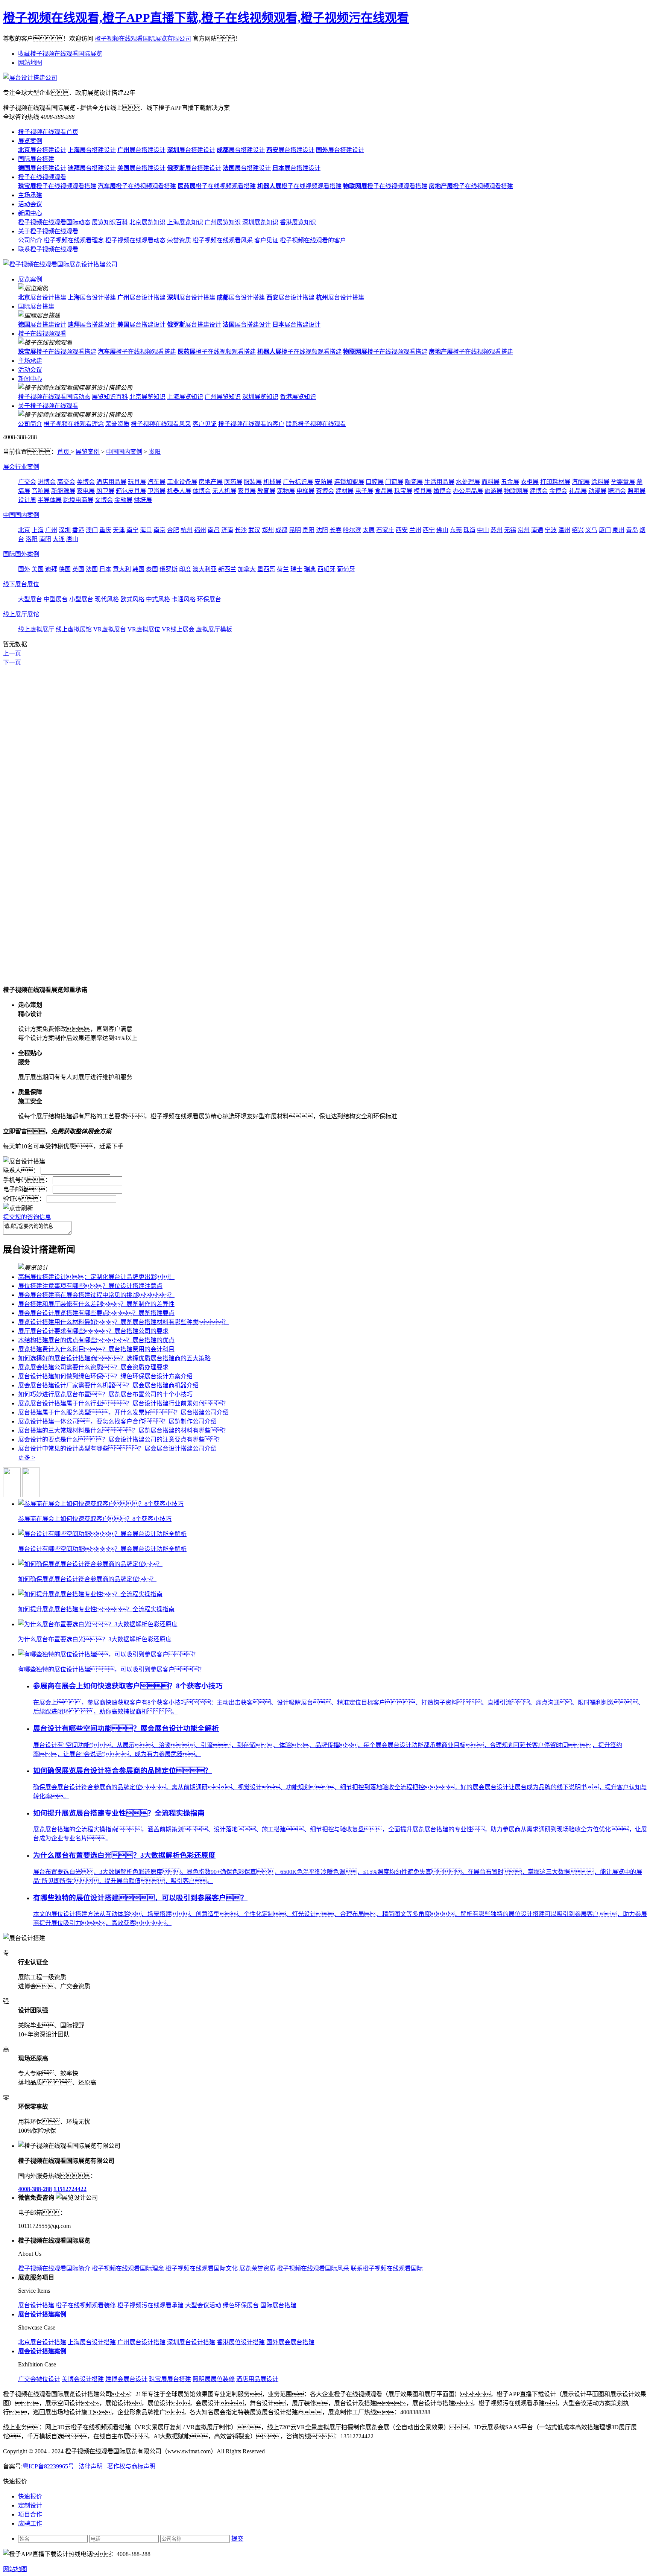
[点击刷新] (18, 1207)
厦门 (605, 530)
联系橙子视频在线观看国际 (387, 2268)
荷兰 (283, 569)
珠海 (469, 530)
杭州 (187, 530)
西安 (402, 530)
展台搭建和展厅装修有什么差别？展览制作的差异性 (96, 1304)
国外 (24, 569)
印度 (185, 569)
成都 (281, 530)
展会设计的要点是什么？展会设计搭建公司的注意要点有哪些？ (120, 1439)
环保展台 (209, 599)
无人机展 (224, 491)
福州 (200, 530)
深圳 (65, 530)
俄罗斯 (169, 569)
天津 (119, 530)
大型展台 (30, 599)
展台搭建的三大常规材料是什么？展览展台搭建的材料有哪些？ (123, 1430)
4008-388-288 (35, 2189)
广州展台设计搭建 (141, 2342)
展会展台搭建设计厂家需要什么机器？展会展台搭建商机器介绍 (108, 1385)
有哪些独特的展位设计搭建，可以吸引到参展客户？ (140, 1898)
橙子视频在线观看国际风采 (313, 2268)
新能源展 (63, 491)
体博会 (202, 491)
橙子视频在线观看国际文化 (202, 2268)
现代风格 (107, 599)
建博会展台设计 (126, 2379)
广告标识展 (298, 482)
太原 (369, 530)
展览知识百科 (110, 222)
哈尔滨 (352, 530)
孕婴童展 (623, 482)
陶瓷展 (414, 482)
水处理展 (468, 482)
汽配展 (581, 482)
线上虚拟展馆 (74, 629)
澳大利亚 (205, 569)
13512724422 (70, 2189)
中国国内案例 (124, 452)
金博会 (558, 491)
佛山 (442, 530)
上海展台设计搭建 (92, 2342)
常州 (524, 530)
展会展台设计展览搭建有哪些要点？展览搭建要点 (96, 1313)
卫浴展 (156, 491)
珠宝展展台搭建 (170, 2379)
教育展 (266, 491)
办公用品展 (468, 491)
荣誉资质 (179, 240)
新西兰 (227, 569)
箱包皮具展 (131, 491)
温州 (564, 530)
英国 (78, 569)
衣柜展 (530, 482)
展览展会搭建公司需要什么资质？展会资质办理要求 (93, 1367)
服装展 (253, 482)
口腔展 (375, 482)
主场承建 (30, 195)
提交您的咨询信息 (27, 1217)
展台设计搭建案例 (42, 2314)
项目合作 (30, 2514)
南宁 (132, 530)
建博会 (539, 491)
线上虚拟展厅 (36, 629)
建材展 (345, 491)
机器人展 (179, 491)
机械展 (272, 482)
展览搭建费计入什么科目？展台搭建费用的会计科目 (96, 1349)
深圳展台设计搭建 (191, 2342)
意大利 (122, 569)
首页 (64, 452)
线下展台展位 (21, 584)
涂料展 (600, 482)
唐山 (72, 539)
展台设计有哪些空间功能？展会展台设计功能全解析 (126, 1728)
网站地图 (30, 63)
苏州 (497, 530)
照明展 (636, 491)
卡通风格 (184, 599)
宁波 (551, 530)
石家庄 (385, 530)
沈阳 (322, 530)
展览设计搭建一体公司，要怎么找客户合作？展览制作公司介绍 (117, 1421)
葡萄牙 (346, 569)
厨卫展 (105, 491)
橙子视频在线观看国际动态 (54, 222)
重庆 (105, 530)
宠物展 (286, 491)
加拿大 (247, 569)
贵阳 (155, 452)
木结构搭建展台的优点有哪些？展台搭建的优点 (96, 1340)
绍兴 (578, 530)
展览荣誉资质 (257, 2268)
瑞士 (296, 569)
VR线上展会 (178, 629)
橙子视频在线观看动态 (135, 240)
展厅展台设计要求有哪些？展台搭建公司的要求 (93, 1331)
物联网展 (516, 491)
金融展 (123, 500)
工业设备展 (182, 482)
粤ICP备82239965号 (48, 2466)
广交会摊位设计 (39, 2379)
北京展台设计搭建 (42, 2342)
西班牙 (327, 569)
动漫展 (597, 491)
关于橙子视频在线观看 (48, 231)
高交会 (66, 482)
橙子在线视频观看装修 (86, 2305)
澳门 (92, 530)
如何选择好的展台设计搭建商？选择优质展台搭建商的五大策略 (114, 1358)
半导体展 (50, 500)
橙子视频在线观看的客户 (313, 240)
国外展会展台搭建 (290, 2342)
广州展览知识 (223, 222)
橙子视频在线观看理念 (74, 240)
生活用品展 (439, 482)
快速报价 (30, 2496)
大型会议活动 (203, 2305)
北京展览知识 (147, 222)
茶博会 (325, 491)
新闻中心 (30, 213)
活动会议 (30, 204)
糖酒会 (617, 491)
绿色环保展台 (241, 2305)
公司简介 (30, 240)
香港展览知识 (298, 222)
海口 (146, 530)
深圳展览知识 (260, 222)
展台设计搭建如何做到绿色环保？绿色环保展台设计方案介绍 (105, 1376)
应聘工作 (30, 2524)
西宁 (429, 530)
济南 (227, 530)
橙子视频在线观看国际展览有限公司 (143, 39)
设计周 (27, 500)
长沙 (241, 530)
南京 (159, 530)
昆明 (295, 530)
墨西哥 (266, 569)
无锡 (510, 530)
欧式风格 (132, 599)
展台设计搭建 (42, 297)
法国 (92, 569)
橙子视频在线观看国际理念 (128, 2268)
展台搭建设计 (42, 150)
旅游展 (494, 491)
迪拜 (51, 569)
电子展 (364, 491)
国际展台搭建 (36, 159)
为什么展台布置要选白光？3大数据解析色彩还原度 (124, 1855)
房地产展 (211, 482)
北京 (24, 530)
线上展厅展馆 (21, 614)
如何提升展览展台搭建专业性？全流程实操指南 (119, 1813)
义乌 (591, 530)
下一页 (12, 662)
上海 (38, 530)
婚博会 (442, 491)
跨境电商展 (78, 500)
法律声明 (91, 2466)
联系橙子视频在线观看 (48, 249)
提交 (237, 2539)
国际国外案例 (21, 554)
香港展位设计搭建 (241, 2342)
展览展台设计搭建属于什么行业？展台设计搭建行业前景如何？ (123, 1403)
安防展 (323, 482)
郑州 (268, 530)
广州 (51, 530)
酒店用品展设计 (257, 2379)
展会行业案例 (21, 467)
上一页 (12, 653)
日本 (105, 569)
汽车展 (156, 482)
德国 (65, 569)
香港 (78, 530)
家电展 (86, 491)
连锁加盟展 (349, 482)
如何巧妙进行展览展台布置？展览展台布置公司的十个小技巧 (105, 1394)
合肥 (173, 530)
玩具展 (137, 482)
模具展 (423, 491)
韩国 (138, 569)
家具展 (247, 491)
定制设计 (30, 2505)
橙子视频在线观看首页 (48, 132)
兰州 (415, 530)
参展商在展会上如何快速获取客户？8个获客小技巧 (128, 1686)
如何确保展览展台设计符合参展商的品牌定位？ (122, 1771)
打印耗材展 (555, 482)
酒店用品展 (111, 482)
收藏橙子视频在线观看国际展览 (60, 54)
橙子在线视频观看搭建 (57, 186)
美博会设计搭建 (83, 2379)
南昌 (214, 530)
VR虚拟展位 (144, 629)
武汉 (254, 530)
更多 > (27, 1458)
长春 (336, 530)
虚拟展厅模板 (214, 629)
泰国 (152, 569)
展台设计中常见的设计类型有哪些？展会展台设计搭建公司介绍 (117, 1448)
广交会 (27, 482)
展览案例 (30, 141)
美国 (38, 569)
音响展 (41, 491)
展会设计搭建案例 (42, 2351)
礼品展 (578, 491)
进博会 (47, 482)
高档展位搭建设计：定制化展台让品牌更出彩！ (96, 1277)
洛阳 (32, 539)
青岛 (632, 530)
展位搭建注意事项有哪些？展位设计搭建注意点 (90, 1286)
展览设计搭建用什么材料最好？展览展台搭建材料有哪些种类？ (123, 1322)
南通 (537, 530)
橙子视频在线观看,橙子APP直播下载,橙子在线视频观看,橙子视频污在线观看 (206, 18)
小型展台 (81, 599)
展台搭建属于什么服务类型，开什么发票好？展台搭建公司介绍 (123, 1412)
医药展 (233, 482)
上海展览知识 (185, 222)
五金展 (510, 482)
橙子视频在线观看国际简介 (54, 2268)
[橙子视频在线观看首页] (60, 264)
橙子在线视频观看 (42, 177)
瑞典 (310, 569)
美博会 (86, 482)
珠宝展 (403, 491)
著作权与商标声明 (131, 2466)
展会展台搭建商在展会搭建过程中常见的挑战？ (96, 1295)
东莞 (456, 530)
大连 (59, 539)
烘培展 (143, 500)
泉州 (618, 530)
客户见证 (266, 240)
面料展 (491, 482)
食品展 (384, 491)
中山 (483, 530)
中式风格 (158, 599)
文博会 (104, 500)
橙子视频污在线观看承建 (150, 2305)
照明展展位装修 (214, 2379)
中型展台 (56, 599)
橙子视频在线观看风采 (223, 240)
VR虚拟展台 (110, 629)
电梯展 (305, 491)
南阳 (45, 539)
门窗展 (394, 482)
